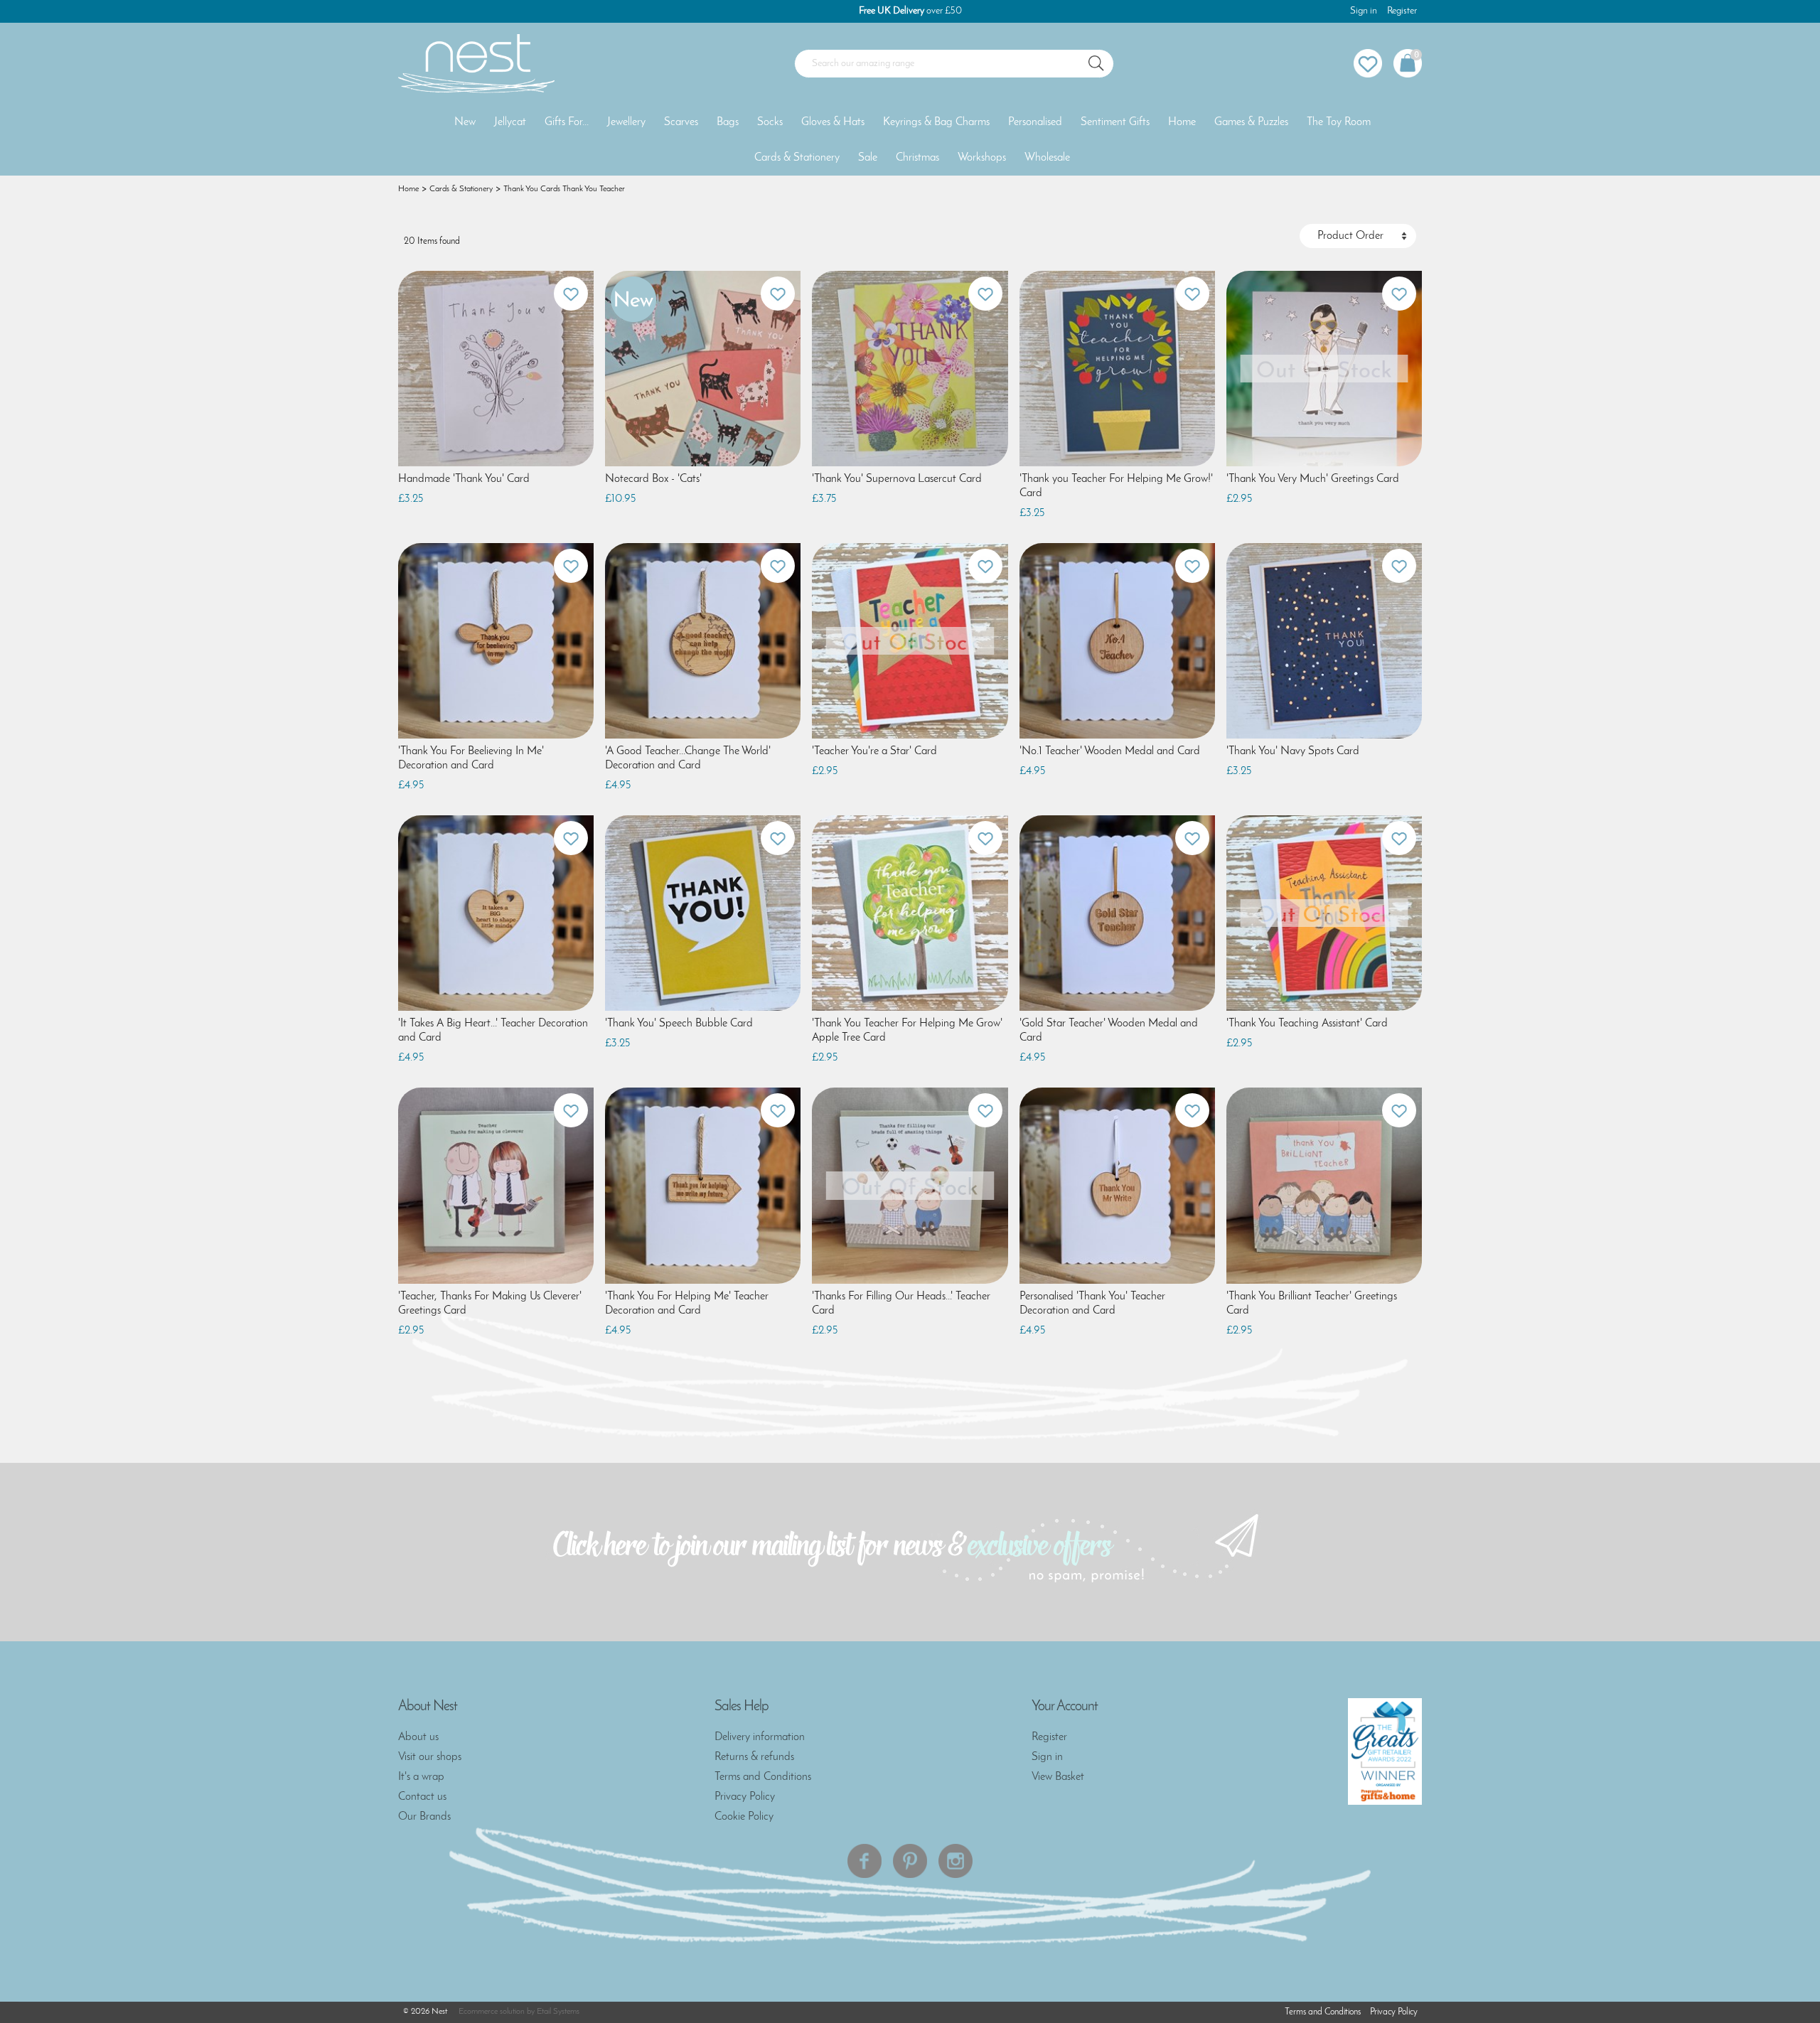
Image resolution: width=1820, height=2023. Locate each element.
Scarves (681, 122)
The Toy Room (1339, 122)
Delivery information (760, 1737)
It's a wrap (421, 1777)
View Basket (1058, 1777)
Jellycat (510, 122)
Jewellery (626, 122)
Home (1182, 122)
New (465, 122)
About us (418, 1737)
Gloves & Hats (833, 122)
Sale (868, 158)
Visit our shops (430, 1757)
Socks (770, 122)
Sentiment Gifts (1115, 122)
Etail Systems (558, 2012)
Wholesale (1047, 158)
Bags (728, 122)
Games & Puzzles (1251, 122)
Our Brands (424, 1817)
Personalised (1035, 122)
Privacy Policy (745, 1797)
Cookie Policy (744, 1817)
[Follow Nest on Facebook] (864, 1861)
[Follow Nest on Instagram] (955, 1861)
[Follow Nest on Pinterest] (910, 1861)
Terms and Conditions (763, 1777)
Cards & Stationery (797, 158)
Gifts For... (567, 122)
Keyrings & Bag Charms (936, 122)
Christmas (917, 158)
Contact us (422, 1797)
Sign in (1364, 11)
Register (1402, 11)
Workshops (982, 158)
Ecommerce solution (492, 2012)
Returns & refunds (754, 1757)
